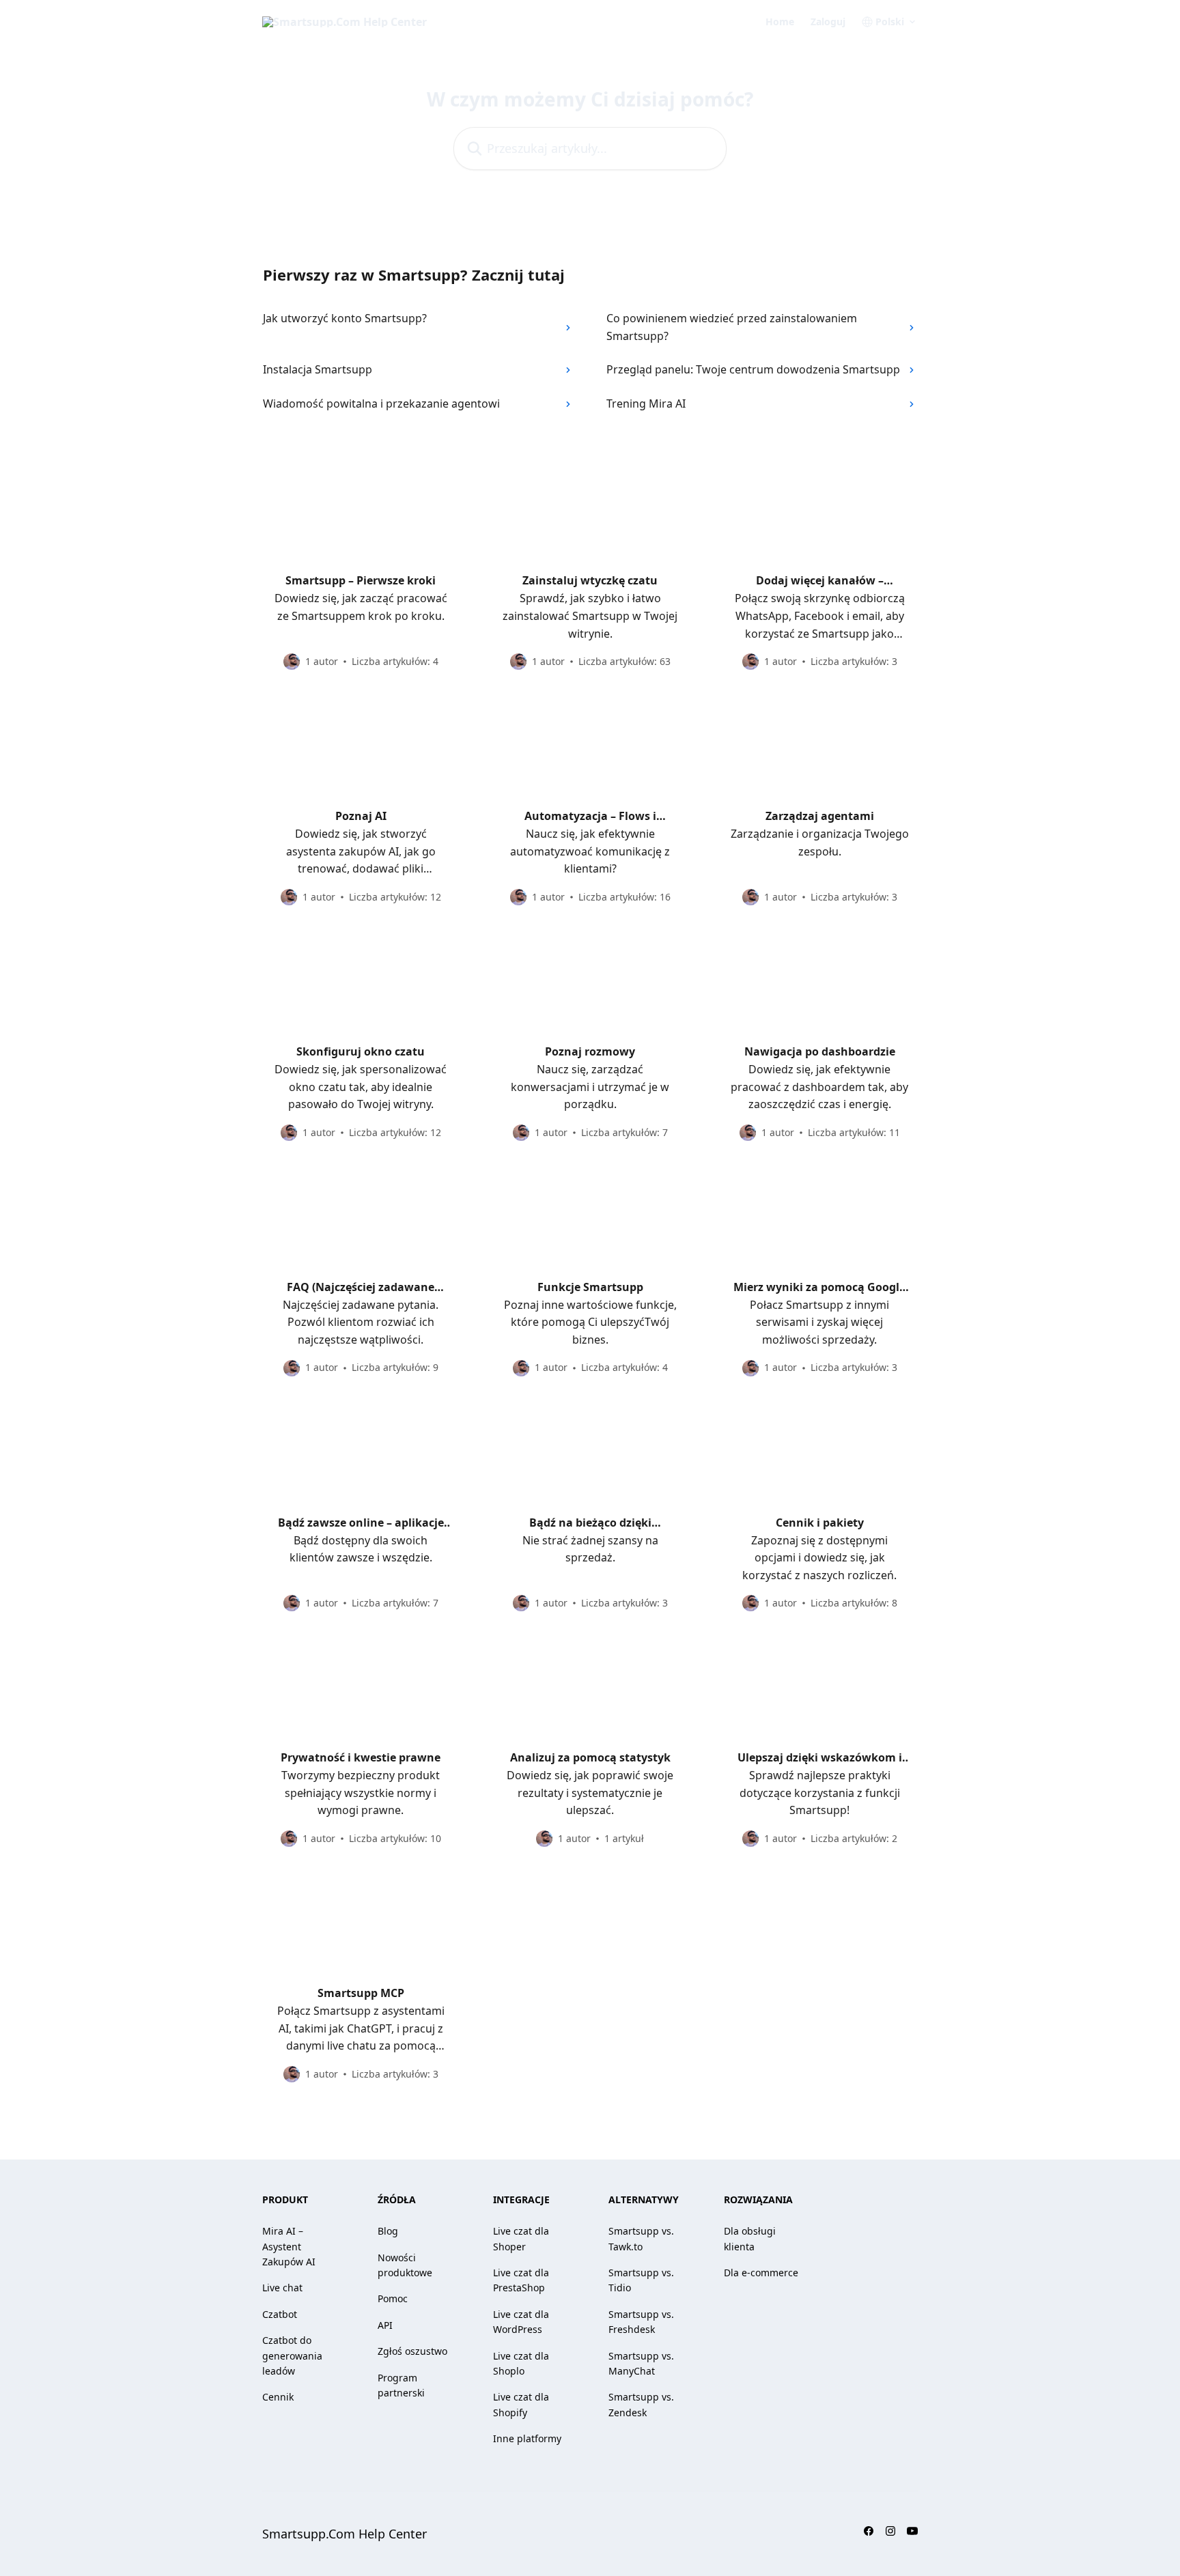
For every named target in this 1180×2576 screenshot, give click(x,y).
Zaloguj (828, 22)
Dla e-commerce (761, 2273)
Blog (388, 2231)
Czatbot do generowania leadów (292, 2355)
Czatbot (280, 2314)
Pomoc (393, 2298)
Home (780, 22)
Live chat (282, 2288)
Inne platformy (527, 2438)
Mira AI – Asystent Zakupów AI (289, 2246)
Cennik (278, 2397)
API (385, 2325)
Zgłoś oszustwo (412, 2351)
